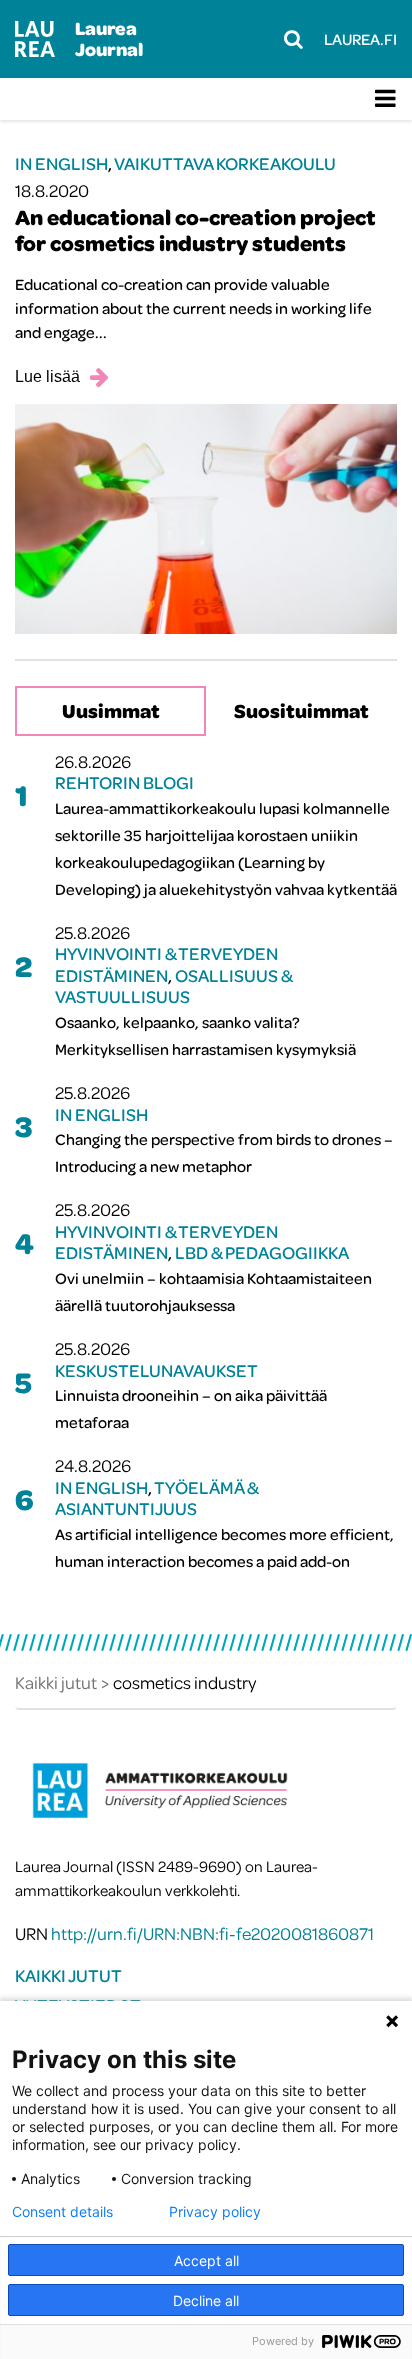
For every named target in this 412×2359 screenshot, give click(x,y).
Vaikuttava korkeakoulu (225, 163)
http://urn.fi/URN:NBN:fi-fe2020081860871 (212, 1933)
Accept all (206, 2260)
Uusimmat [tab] (111, 710)
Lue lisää (47, 376)
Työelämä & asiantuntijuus (156, 1498)
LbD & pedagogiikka (262, 1252)
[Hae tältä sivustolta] (293, 39)
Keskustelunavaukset (156, 1370)
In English (61, 163)
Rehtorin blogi (124, 782)
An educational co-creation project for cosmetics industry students (195, 230)
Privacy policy (215, 2212)
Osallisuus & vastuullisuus (173, 986)
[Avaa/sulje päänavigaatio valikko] (385, 99)
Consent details (62, 2212)
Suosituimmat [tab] (301, 710)
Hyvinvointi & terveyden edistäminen (166, 964)
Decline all (206, 2300)
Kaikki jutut (68, 1975)
